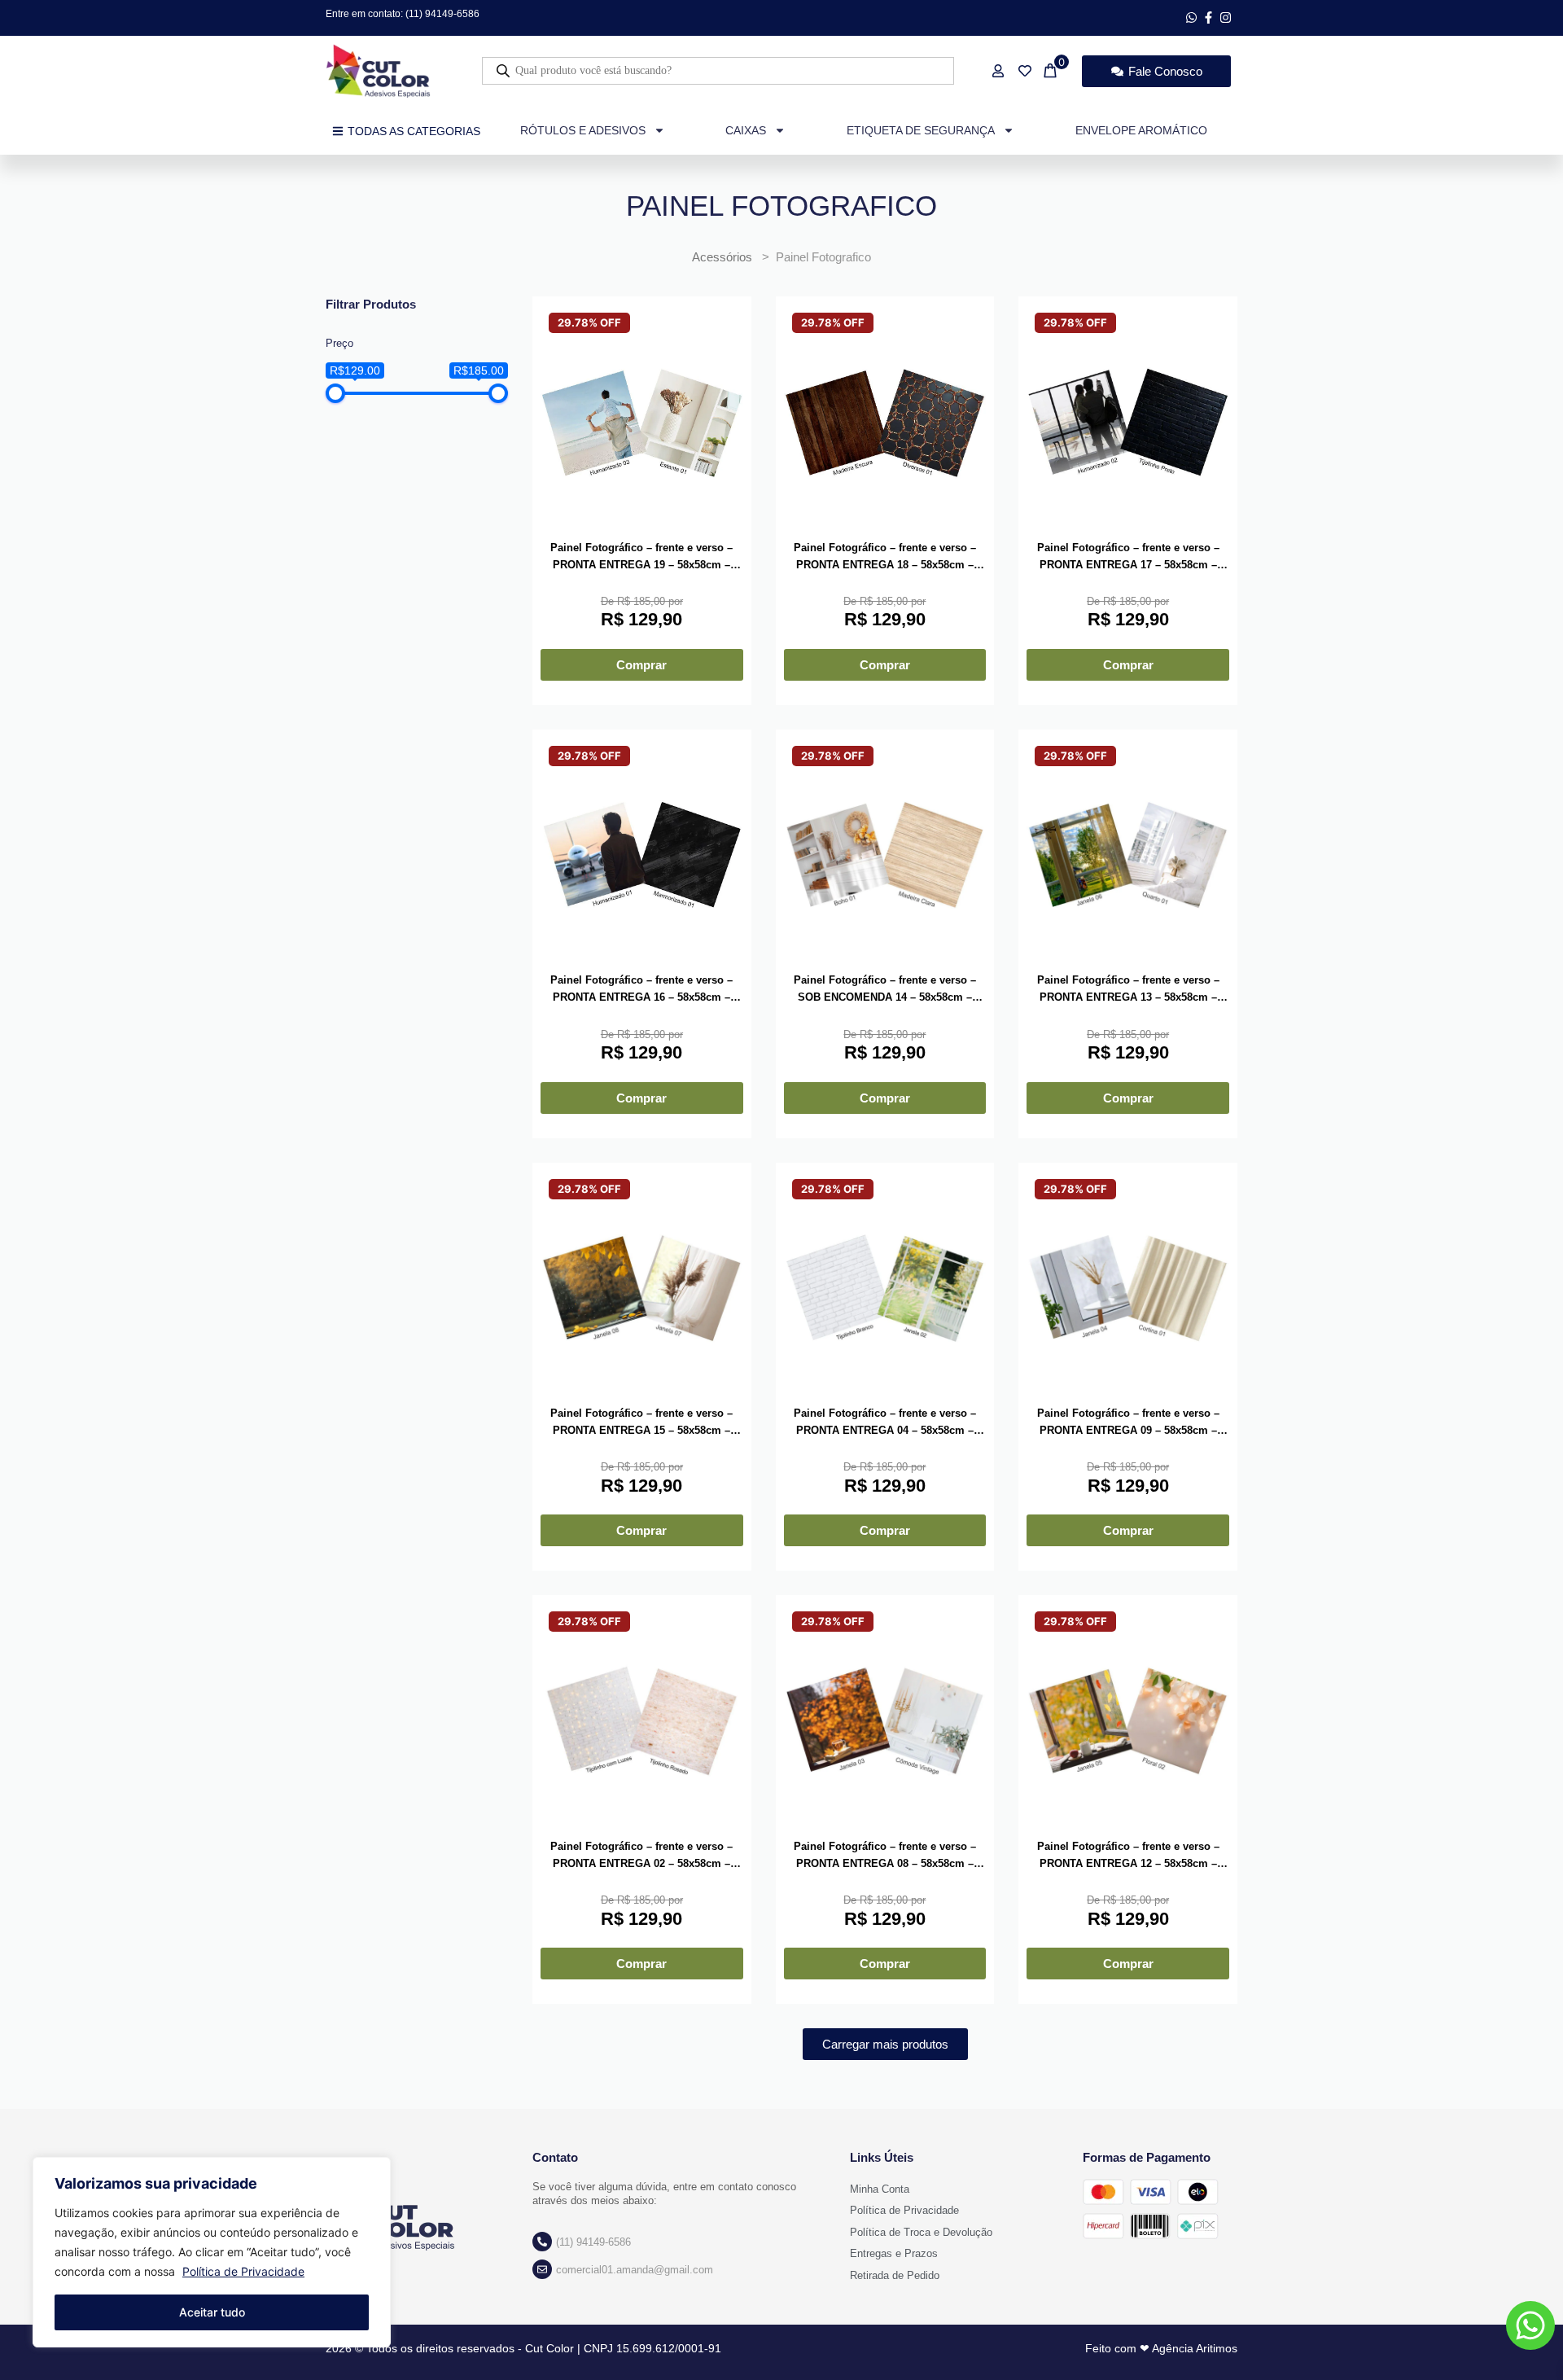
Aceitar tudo (212, 2312)
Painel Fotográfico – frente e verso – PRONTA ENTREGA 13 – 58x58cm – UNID (1128, 990)
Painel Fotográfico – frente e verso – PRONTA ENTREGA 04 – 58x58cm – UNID (885, 1423)
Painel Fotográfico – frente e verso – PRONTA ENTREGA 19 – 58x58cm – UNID (641, 558)
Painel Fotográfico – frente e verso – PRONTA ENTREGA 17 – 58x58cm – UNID (1128, 558)
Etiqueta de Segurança (921, 130)
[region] (212, 2252)
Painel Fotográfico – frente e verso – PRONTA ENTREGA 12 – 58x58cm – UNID (1128, 1856)
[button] (885, 2044)
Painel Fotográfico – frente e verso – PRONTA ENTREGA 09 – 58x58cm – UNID (1128, 1423)
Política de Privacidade (243, 2271)
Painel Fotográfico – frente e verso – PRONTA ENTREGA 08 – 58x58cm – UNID (885, 1856)
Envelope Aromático (1141, 130)
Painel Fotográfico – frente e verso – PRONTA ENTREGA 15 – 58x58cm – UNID (641, 1423)
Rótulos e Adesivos (583, 130)
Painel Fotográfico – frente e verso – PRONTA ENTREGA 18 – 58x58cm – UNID (885, 558)
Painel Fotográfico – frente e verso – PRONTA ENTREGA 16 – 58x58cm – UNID (641, 990)
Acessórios (722, 257)
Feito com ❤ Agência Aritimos (1161, 2348)
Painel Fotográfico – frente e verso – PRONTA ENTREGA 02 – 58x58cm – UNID (641, 1856)
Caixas (746, 130)
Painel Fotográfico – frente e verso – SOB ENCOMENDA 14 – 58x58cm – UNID (885, 990)
